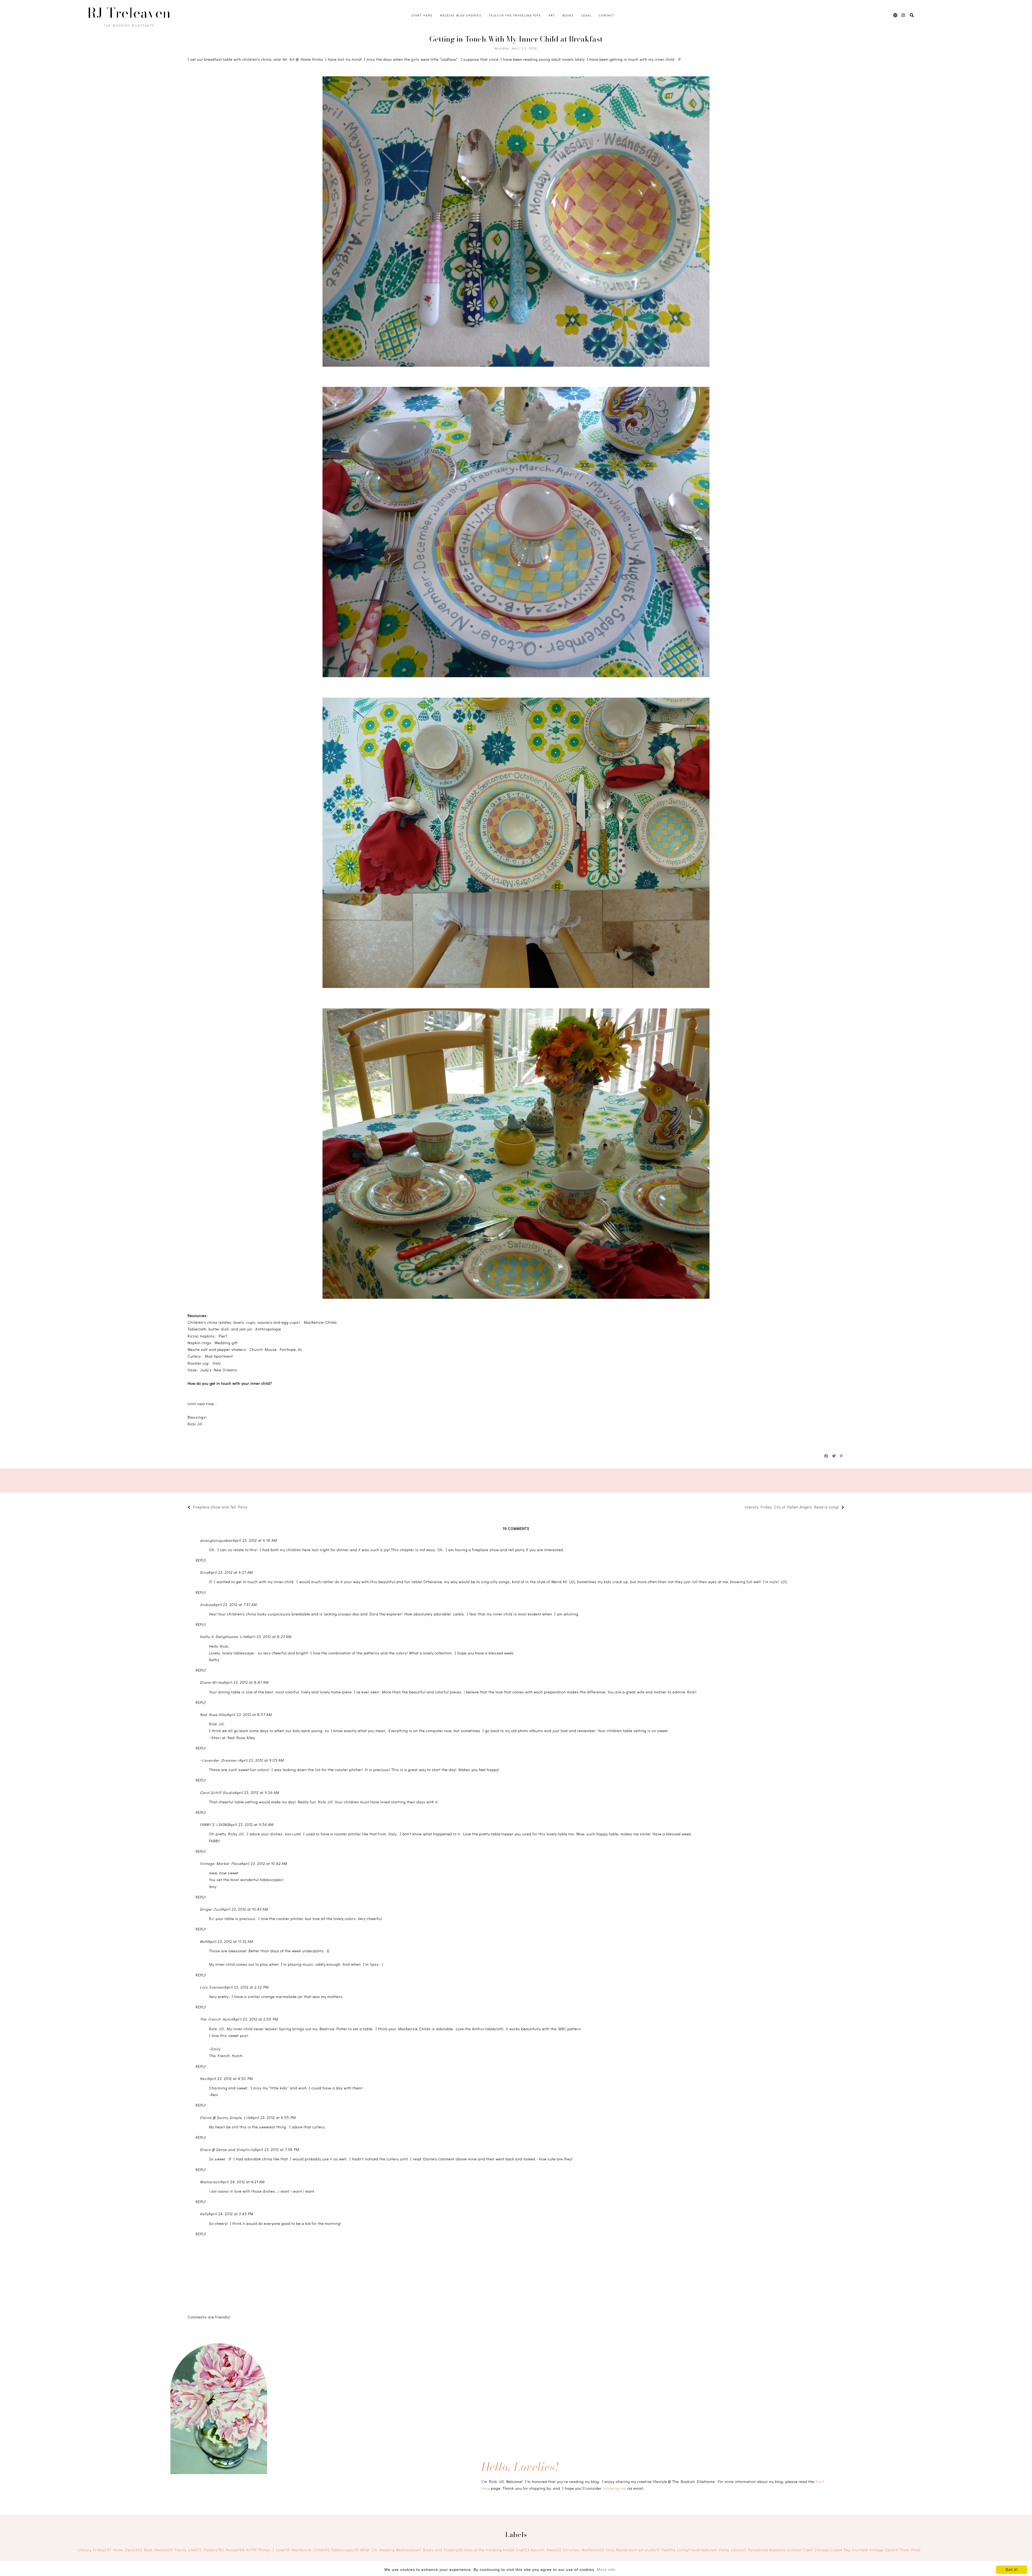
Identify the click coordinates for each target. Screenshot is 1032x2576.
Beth (204, 1941)
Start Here (422, 15)
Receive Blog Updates (461, 15)
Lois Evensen (212, 1987)
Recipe (235, 2550)
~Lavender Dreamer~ (220, 1760)
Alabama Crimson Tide (791, 2550)
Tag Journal (856, 2550)
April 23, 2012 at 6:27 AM (231, 1572)
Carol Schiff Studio (217, 1792)
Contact (607, 15)
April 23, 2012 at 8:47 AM (246, 1682)
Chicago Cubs (828, 2550)
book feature (704, 2550)
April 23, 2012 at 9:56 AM (251, 1824)
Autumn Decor (546, 2550)
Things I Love (274, 2550)
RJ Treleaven (129, 13)
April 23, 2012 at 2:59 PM (256, 2019)
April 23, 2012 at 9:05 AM (262, 1760)
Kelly (204, 2214)
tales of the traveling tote (489, 2550)
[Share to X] (834, 1456)
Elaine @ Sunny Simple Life (225, 2117)
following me (614, 2488)
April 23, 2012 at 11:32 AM (231, 1941)
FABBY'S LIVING (214, 1824)
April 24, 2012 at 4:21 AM (243, 2182)
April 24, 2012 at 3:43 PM (231, 2214)
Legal (586, 15)
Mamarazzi (210, 2182)
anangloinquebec (216, 1540)
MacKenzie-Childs (311, 2550)
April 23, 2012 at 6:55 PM (273, 2117)
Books (568, 15)
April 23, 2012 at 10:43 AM (245, 1909)
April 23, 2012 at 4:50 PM (230, 2079)
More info (606, 2570)
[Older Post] (742, 1508)
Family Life (188, 2550)
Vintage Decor (884, 2550)
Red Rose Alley (214, 1715)
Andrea (207, 1605)
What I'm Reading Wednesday (391, 2550)
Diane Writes (212, 1682)
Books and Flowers (443, 2550)
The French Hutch (217, 2019)
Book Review (159, 2550)
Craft (523, 2550)
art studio (649, 2550)
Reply (201, 1560)
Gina (204, 1572)
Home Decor (128, 2550)
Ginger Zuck (211, 1909)
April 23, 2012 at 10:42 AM (264, 1863)
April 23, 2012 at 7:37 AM (235, 1605)
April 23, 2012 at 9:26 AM (257, 1792)
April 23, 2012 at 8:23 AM (269, 1637)
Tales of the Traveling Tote (515, 15)
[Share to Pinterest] (842, 1456)
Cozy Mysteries (621, 2550)
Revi (204, 2079)
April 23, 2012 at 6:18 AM (255, 1540)
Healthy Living (676, 2550)
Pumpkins (758, 2550)
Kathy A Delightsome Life (223, 1637)
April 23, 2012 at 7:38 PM (277, 2149)
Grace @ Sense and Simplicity (227, 2149)
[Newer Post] (250, 1508)
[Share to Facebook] (826, 1456)
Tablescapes (345, 2550)
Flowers (214, 2550)
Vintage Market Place (221, 1863)
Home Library (732, 2550)
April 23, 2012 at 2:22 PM (247, 1987)
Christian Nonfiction (583, 2550)
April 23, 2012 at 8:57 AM (250, 1715)
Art (552, 15)
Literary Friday (94, 2550)
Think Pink (910, 2550)
